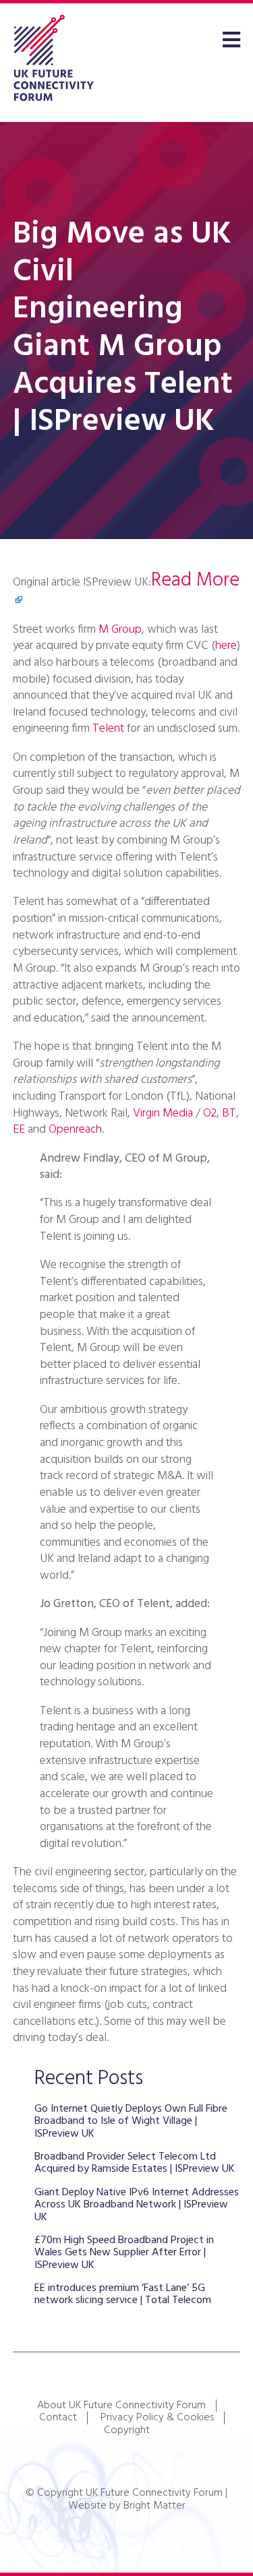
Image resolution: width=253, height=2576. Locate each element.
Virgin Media (163, 1113)
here (226, 646)
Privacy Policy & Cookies (157, 2418)
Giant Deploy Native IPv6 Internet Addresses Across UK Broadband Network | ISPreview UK (137, 2205)
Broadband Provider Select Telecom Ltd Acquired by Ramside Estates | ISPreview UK (135, 2163)
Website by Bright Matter (127, 2506)
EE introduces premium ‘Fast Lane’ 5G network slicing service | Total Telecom (123, 2294)
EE (19, 1130)
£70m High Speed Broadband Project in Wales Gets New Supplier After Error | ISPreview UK (124, 2253)
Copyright (127, 2430)
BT (229, 1113)
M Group (120, 630)
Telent (108, 729)
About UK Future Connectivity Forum (121, 2406)
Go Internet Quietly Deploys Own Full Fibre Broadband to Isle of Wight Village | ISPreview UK (131, 2122)
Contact (58, 2418)
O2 (210, 1113)
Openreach (75, 1130)
